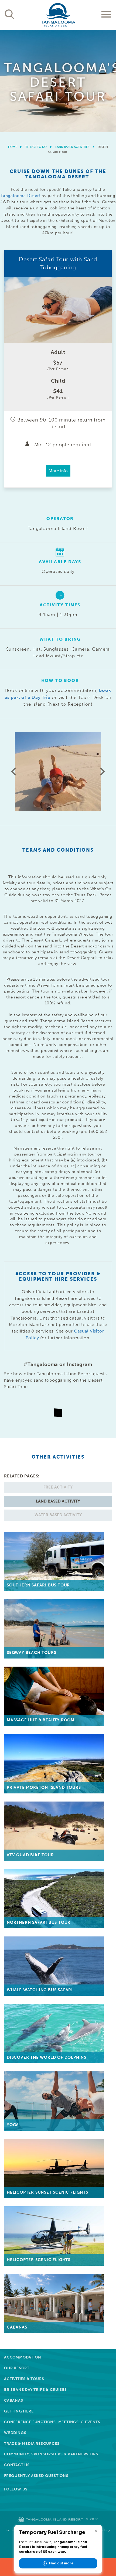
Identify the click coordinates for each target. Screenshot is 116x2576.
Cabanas (14, 2400)
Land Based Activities (72, 147)
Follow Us (16, 2489)
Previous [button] (13, 772)
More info (58, 471)
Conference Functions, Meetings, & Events (52, 2422)
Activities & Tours (24, 2379)
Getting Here (19, 2411)
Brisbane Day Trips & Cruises (35, 2390)
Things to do (36, 147)
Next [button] (103, 772)
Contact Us (17, 2465)
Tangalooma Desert (21, 196)
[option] (58, 81)
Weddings (15, 2433)
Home (13, 147)
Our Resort (17, 2368)
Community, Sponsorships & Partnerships (51, 2454)
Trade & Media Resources (32, 2444)
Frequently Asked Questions (36, 2476)
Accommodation (23, 2357)
